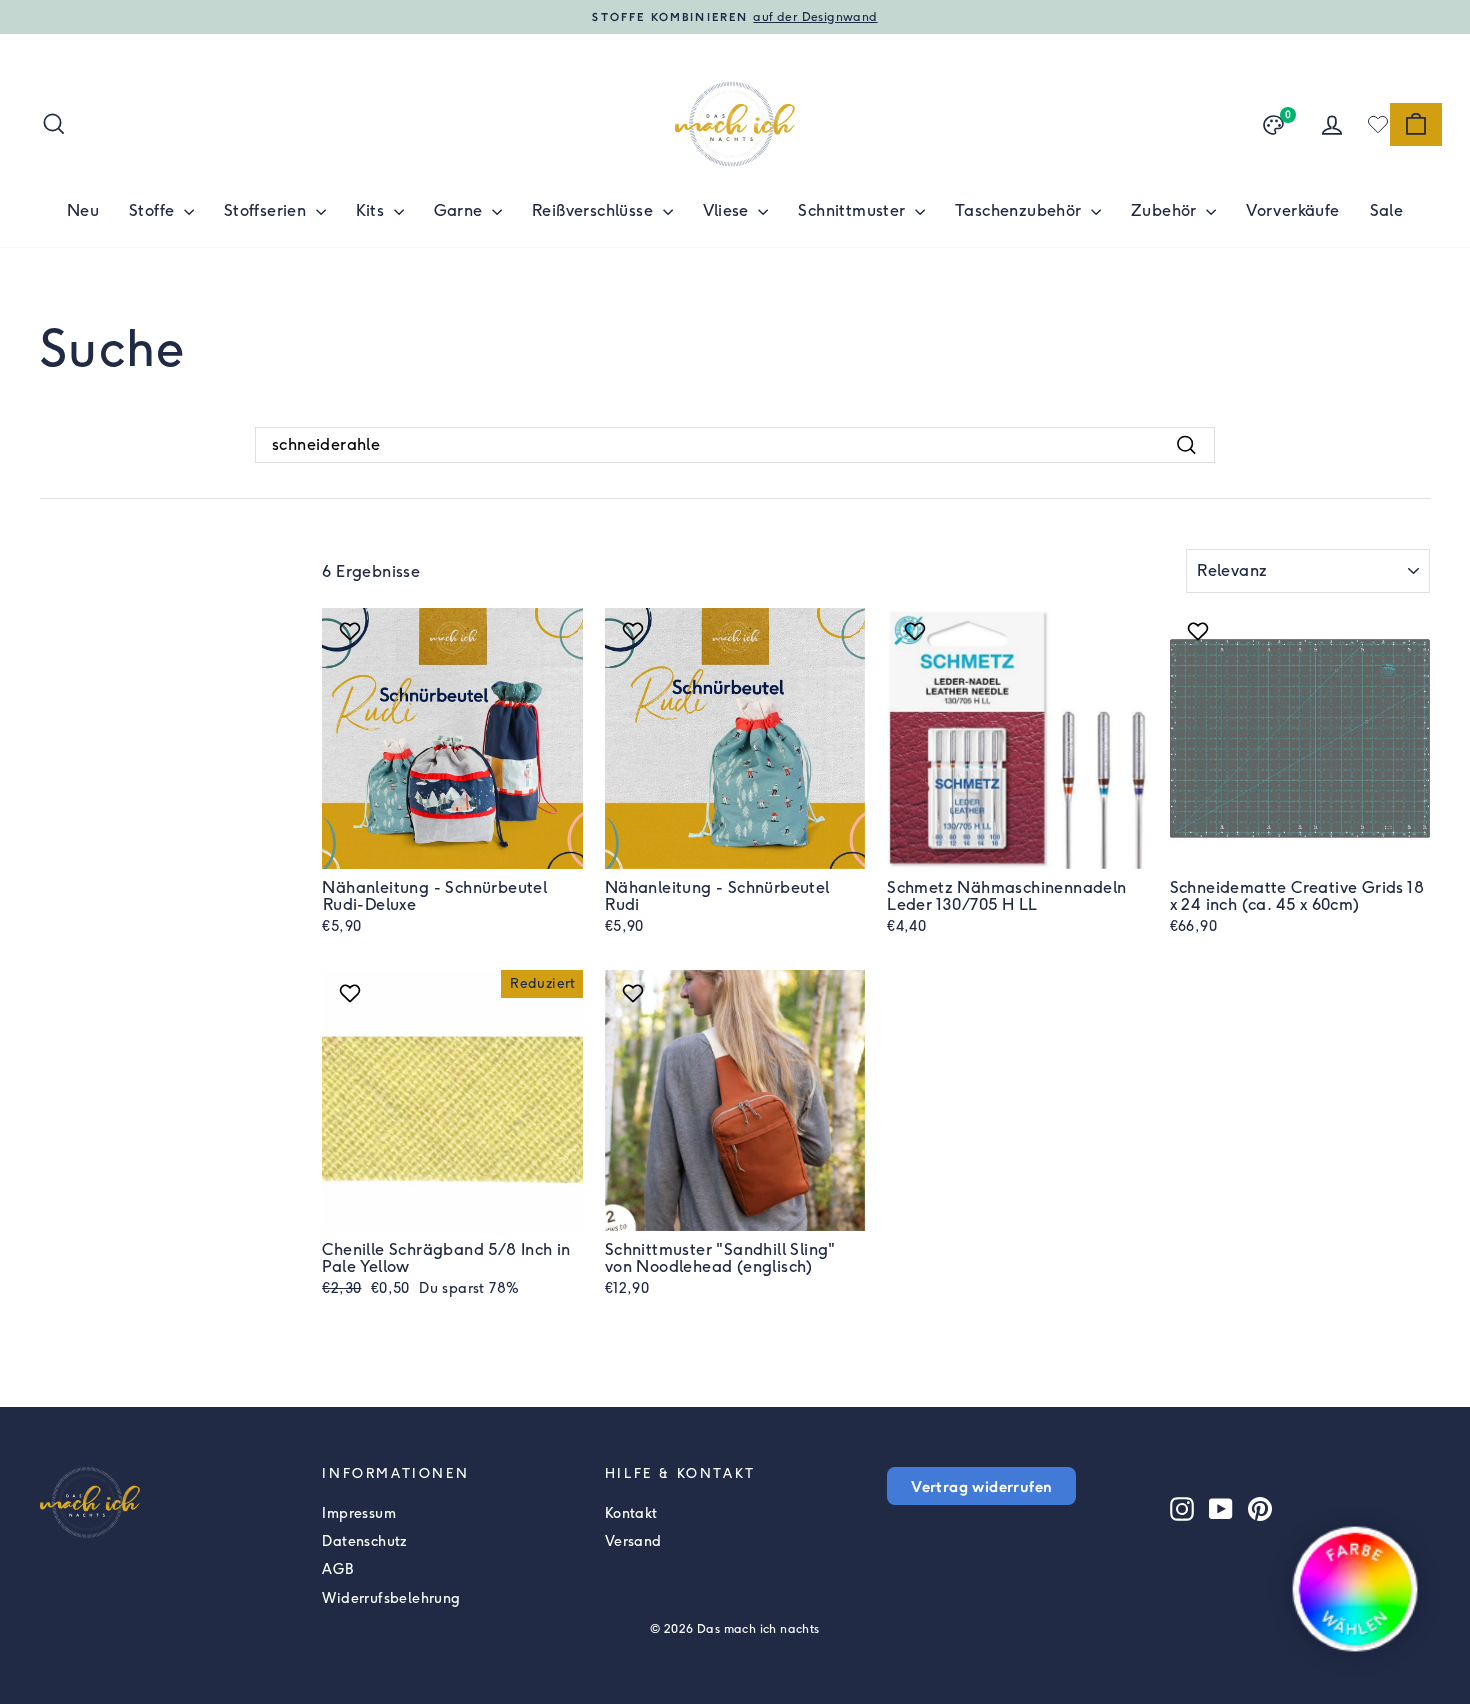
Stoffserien (267, 210)
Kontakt (631, 1513)
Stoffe (154, 210)
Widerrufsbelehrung (391, 1598)
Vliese (728, 210)
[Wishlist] (1378, 124)
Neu (83, 210)
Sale (1387, 210)
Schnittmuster (854, 210)
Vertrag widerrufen (981, 1486)
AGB (337, 1569)
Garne (460, 210)
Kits (372, 210)
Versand (633, 1541)
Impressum (359, 1513)
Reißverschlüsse (594, 210)
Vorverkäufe (1292, 210)
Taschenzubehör (1020, 210)
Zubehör (1166, 210)
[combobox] (735, 445)
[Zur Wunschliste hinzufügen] (352, 631)
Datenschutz (364, 1541)
